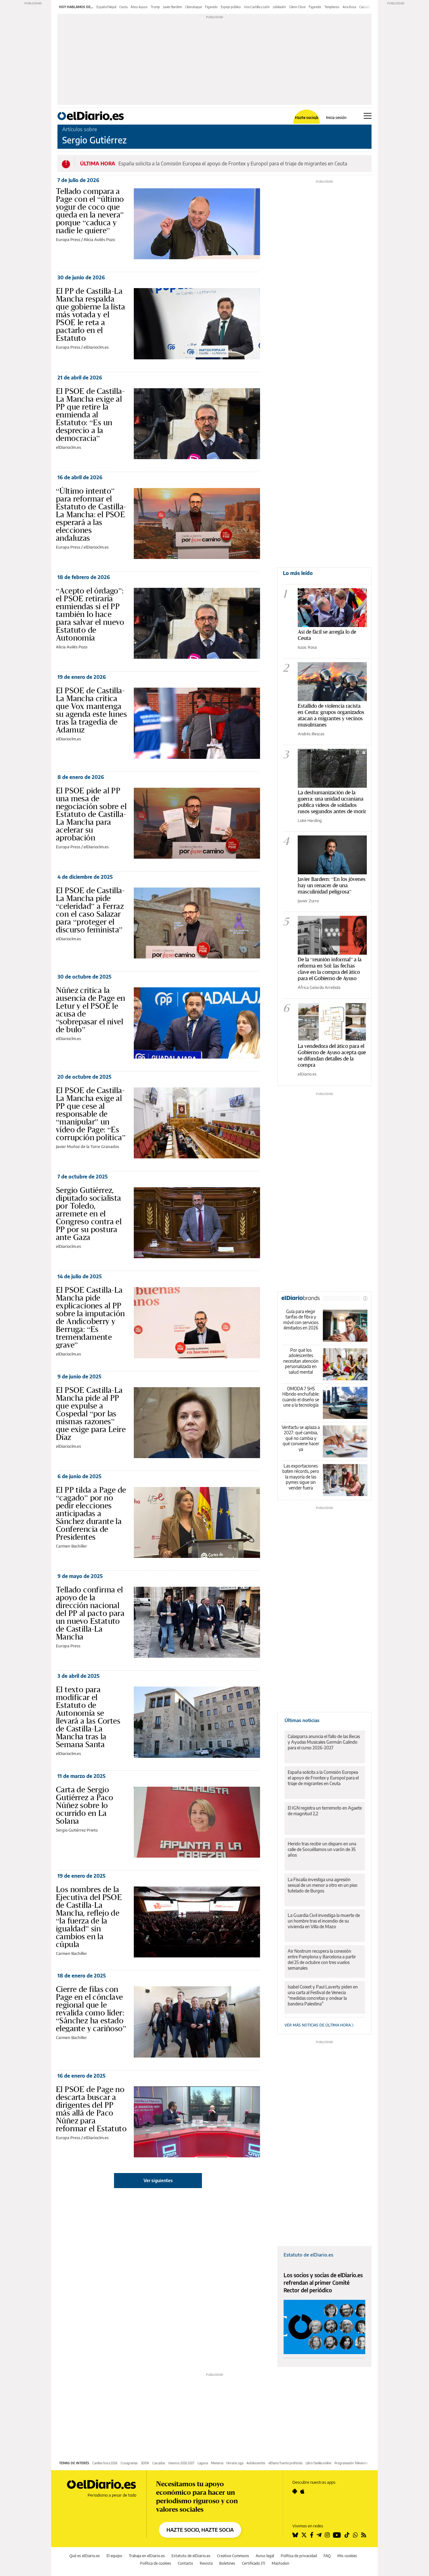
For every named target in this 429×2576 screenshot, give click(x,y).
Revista (206, 2563)
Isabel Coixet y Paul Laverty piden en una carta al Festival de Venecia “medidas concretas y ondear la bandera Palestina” (323, 1995)
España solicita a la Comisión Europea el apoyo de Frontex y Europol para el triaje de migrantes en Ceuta (233, 164)
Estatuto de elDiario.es (308, 2255)
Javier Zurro (308, 901)
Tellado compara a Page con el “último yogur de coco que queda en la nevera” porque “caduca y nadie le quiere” (90, 211)
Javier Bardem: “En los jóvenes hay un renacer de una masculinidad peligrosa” (332, 885)
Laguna (203, 2463)
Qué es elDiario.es (85, 2556)
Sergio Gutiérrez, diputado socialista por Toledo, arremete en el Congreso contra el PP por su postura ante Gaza (89, 1214)
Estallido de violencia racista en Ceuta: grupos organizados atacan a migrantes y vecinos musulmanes (331, 715)
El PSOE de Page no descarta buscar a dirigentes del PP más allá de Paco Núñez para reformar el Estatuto (91, 2109)
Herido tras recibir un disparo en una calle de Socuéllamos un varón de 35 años (322, 1849)
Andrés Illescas (311, 734)
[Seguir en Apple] (302, 2491)
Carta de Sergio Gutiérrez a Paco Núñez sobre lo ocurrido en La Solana (84, 1805)
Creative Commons (233, 2556)
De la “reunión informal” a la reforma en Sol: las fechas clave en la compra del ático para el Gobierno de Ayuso (330, 969)
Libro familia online (318, 2463)
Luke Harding (310, 820)
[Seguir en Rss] (364, 2535)
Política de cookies (156, 2563)
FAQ (327, 2556)
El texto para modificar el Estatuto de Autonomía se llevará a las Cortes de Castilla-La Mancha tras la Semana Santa (88, 1717)
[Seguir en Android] (295, 2491)
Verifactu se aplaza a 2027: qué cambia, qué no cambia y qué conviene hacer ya (301, 1438)
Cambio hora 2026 (105, 2463)
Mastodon (280, 2563)
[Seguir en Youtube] (337, 2535)
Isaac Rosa (307, 647)
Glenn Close (297, 7)
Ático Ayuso (139, 7)
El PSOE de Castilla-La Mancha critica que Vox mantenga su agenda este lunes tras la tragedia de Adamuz (91, 710)
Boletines (227, 2563)
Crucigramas (129, 2463)
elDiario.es (307, 1074)
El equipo (114, 2556)
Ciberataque (193, 7)
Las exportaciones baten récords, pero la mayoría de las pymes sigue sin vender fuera (301, 1477)
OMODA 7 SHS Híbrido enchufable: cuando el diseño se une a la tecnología (301, 1397)
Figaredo (211, 7)
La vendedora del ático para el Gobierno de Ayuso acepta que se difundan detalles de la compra (332, 1055)
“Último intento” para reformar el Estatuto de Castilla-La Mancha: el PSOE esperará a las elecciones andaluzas (91, 514)
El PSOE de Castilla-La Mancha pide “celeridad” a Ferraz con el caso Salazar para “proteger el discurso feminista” (90, 910)
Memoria (217, 2463)
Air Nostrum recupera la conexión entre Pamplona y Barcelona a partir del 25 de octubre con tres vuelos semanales (322, 1959)
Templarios (332, 7)
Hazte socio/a (307, 118)
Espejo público (231, 7)
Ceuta (123, 7)
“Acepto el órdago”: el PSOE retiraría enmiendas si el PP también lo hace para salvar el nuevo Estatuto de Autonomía (90, 614)
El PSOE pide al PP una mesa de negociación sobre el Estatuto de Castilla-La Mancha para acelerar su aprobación (91, 814)
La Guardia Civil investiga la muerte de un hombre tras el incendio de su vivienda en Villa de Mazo (324, 1921)
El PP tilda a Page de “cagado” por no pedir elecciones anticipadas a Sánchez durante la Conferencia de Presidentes (91, 1513)
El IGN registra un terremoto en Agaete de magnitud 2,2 (325, 1811)
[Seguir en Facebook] (312, 2535)
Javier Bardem (172, 7)
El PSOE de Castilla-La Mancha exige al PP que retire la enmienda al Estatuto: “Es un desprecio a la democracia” (90, 415)
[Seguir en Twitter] (304, 2535)
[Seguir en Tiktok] (347, 2535)
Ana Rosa (349, 7)
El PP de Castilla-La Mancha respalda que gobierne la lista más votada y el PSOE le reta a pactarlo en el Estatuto (90, 314)
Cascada (365, 7)
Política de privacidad (299, 2556)
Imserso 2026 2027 (181, 2463)
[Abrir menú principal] (368, 116)
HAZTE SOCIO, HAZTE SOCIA (200, 2530)
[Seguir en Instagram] (327, 2535)
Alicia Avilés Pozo (99, 239)
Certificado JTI (253, 2563)
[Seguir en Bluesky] (295, 2535)
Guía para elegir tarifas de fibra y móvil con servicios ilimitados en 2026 (301, 1320)
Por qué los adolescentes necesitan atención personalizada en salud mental (301, 1361)
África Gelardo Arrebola (319, 987)
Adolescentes (256, 2463)
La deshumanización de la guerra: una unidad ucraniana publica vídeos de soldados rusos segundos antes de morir (332, 802)
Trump (155, 7)
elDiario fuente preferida (285, 2463)
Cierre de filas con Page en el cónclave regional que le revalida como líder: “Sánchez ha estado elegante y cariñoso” (91, 2009)
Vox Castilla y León (257, 7)
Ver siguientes (158, 2180)
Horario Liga (235, 2463)
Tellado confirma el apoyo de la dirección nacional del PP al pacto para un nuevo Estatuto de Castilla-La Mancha (90, 1613)
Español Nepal (106, 7)
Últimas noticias (302, 1720)
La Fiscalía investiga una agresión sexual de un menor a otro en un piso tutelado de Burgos (323, 1885)
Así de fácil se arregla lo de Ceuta (327, 635)
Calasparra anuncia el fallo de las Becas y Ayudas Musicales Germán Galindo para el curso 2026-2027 (324, 1742)
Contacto (185, 2563)
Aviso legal (265, 2556)
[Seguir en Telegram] (319, 2535)
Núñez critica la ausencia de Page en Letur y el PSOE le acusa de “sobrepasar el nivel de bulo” (91, 1010)
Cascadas (159, 2463)
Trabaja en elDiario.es (147, 2556)
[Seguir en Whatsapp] (356, 2535)
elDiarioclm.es (96, 347)
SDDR (145, 2463)
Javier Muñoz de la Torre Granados (87, 1146)
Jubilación (280, 7)
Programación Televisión (351, 2463)
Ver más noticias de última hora (318, 2025)
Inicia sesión (336, 118)
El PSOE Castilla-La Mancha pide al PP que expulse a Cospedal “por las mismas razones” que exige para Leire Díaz (91, 1414)
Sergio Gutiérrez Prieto (77, 1830)
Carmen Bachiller (71, 1546)
